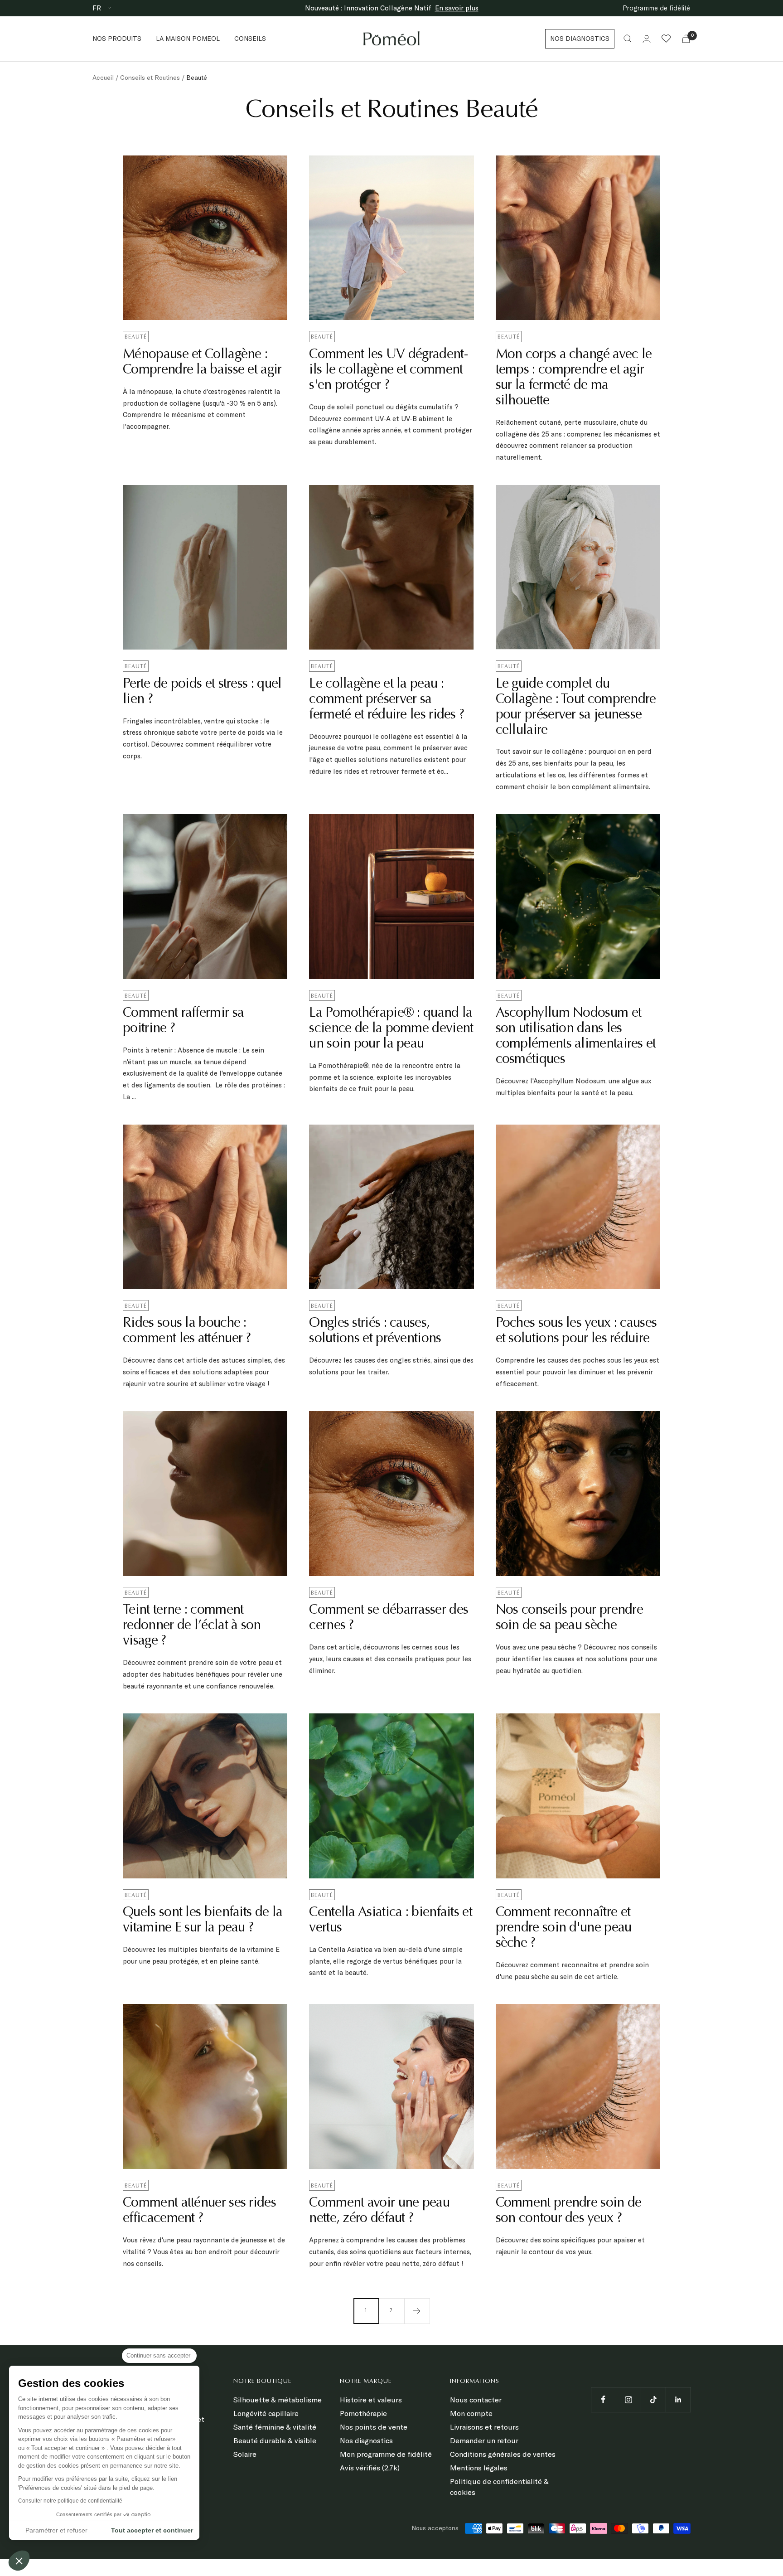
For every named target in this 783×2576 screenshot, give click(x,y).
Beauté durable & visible (275, 2440)
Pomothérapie (363, 2413)
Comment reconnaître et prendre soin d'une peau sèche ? (564, 1928)
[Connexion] (647, 39)
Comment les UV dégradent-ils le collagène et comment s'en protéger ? (388, 370)
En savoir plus (457, 8)
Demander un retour (484, 2440)
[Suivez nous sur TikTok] (653, 2399)
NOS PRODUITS (117, 39)
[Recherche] (628, 39)
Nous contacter (476, 2400)
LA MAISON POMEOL (188, 39)
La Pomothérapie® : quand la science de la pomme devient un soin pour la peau (391, 1029)
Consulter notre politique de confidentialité (70, 2501)
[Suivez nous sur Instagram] (628, 2399)
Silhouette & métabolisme (278, 2400)
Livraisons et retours (484, 2427)
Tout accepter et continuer (152, 2530)
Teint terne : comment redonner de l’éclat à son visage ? (192, 1626)
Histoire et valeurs (371, 2400)
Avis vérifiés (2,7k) (370, 2468)
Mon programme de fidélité (386, 2454)
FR (98, 8)
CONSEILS (250, 39)
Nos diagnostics (366, 2440)
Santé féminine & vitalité (275, 2427)
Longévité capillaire (266, 2413)
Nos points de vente (374, 2427)
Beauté (136, 337)
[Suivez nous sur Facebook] (603, 2399)
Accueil (103, 78)
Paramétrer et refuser (56, 2530)
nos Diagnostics (580, 39)
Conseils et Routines (150, 78)
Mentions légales (479, 2468)
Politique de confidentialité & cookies (499, 2487)
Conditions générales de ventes (503, 2454)
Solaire (245, 2454)
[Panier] (686, 39)
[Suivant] (417, 2311)
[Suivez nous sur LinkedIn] (678, 2399)
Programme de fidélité (656, 8)
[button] (19, 2561)
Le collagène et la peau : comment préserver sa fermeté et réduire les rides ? (387, 700)
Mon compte (471, 2413)
